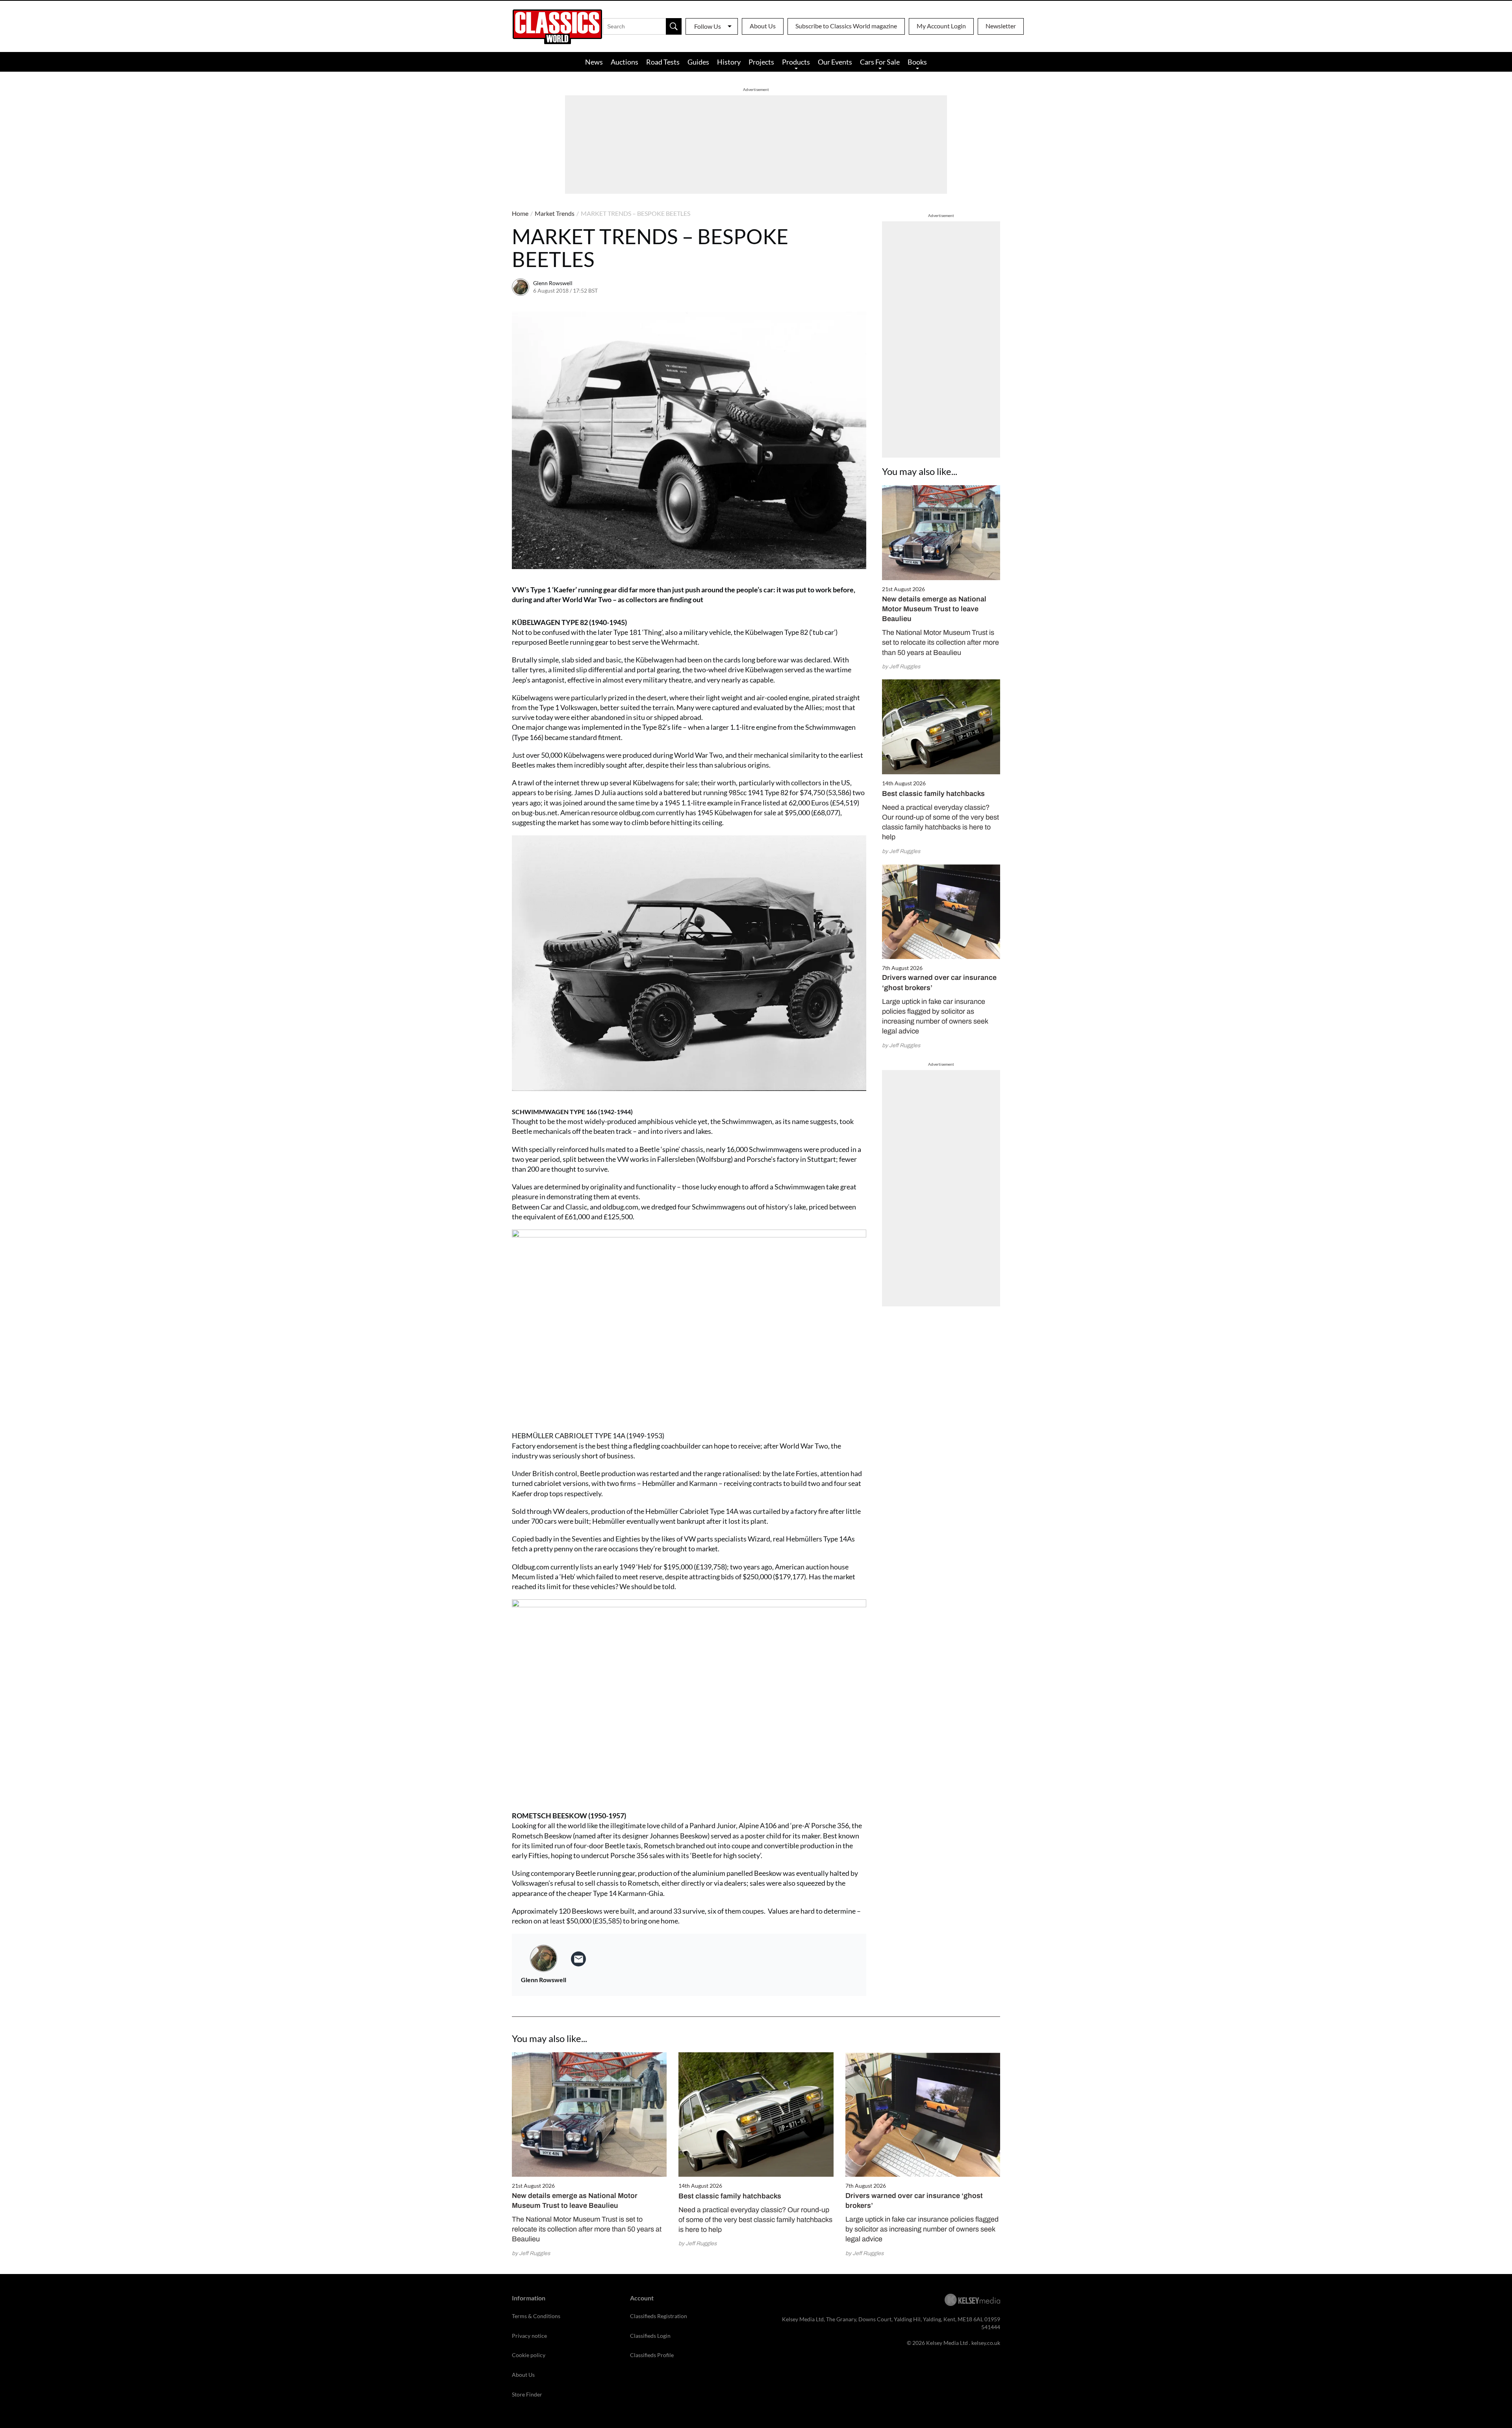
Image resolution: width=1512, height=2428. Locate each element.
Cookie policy (529, 2355)
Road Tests (663, 62)
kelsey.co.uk (986, 2343)
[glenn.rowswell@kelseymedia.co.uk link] (578, 1959)
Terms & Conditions (536, 2316)
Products (796, 62)
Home (520, 213)
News (594, 62)
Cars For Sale (880, 62)
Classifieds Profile (652, 2355)
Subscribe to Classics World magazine (846, 26)
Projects (761, 62)
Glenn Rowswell (553, 283)
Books (917, 62)
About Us (763, 26)
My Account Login (941, 26)
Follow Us (708, 26)
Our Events (835, 62)
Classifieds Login (650, 2336)
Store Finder (527, 2394)
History (729, 62)
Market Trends (555, 213)
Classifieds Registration (659, 2316)
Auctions (624, 62)
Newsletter (1001, 26)
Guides (698, 62)
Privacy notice (529, 2336)
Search (674, 26)
